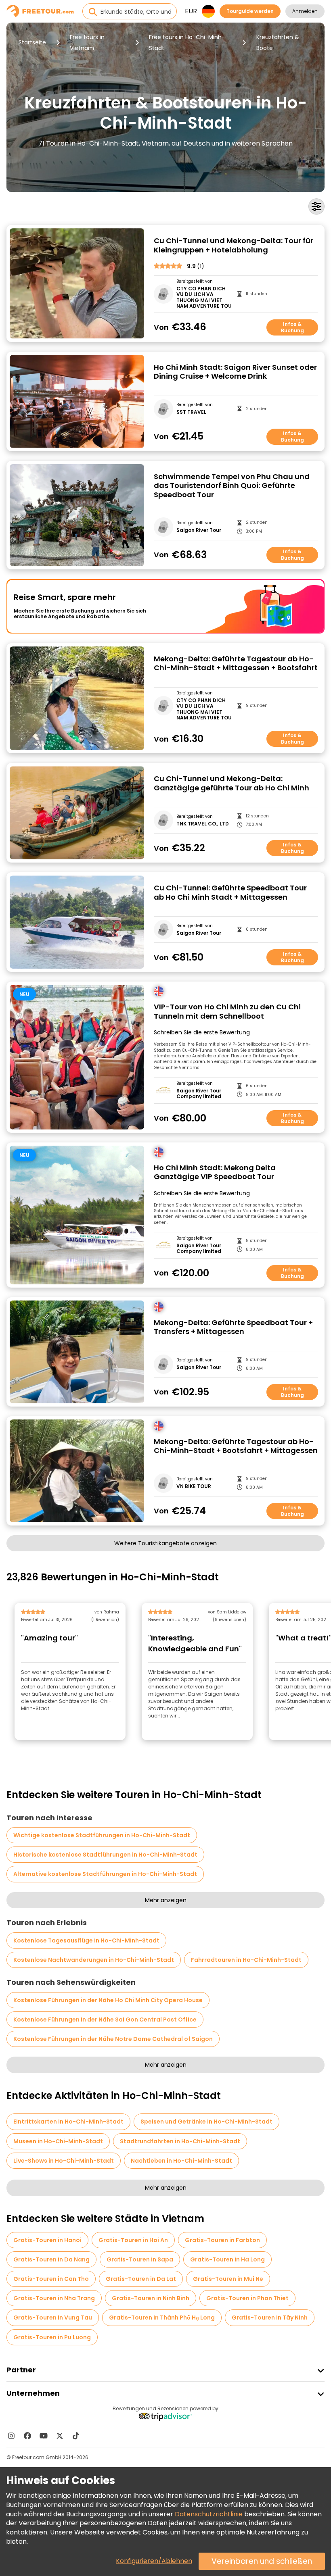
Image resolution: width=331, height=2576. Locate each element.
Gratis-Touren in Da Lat (141, 2279)
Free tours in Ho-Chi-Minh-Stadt (187, 43)
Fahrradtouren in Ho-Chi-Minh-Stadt (246, 1960)
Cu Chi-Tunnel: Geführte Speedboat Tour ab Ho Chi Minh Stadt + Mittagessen (230, 893)
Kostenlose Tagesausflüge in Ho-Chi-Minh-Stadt (86, 1940)
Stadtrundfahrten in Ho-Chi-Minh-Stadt (180, 2141)
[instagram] (11, 2436)
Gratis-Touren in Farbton (222, 2240)
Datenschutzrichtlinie (209, 2514)
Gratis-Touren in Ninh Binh (151, 2298)
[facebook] (27, 2436)
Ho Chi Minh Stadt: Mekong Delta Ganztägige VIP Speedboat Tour (215, 1172)
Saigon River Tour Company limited (199, 1094)
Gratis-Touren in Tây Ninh (270, 2318)
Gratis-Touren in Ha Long (227, 2259)
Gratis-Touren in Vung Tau (53, 2318)
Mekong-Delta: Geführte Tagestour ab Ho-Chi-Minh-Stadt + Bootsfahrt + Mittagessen (236, 1446)
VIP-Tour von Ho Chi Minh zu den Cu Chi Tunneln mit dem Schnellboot (227, 1012)
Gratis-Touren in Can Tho (51, 2279)
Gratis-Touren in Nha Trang (54, 2298)
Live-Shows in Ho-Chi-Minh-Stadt (64, 2161)
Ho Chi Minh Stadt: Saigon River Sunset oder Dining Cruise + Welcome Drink (235, 372)
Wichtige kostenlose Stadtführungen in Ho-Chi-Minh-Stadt (102, 1835)
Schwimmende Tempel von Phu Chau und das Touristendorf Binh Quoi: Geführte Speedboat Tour (232, 486)
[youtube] (44, 2436)
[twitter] (60, 2436)
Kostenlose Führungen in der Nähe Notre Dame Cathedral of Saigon (113, 2039)
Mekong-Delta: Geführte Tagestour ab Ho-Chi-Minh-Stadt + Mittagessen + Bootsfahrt (236, 664)
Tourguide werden (250, 11)
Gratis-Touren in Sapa (140, 2259)
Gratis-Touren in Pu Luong (52, 2337)
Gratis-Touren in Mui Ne (228, 2279)
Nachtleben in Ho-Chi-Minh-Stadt (181, 2161)
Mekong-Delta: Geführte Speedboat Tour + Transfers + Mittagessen (233, 1327)
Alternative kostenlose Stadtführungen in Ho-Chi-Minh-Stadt (105, 1874)
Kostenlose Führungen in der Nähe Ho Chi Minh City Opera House (108, 2000)
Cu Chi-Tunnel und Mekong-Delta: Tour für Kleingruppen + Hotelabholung (234, 245)
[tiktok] (76, 2436)
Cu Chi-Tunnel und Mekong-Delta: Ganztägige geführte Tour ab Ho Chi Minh (231, 783)
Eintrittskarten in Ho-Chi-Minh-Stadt (68, 2122)
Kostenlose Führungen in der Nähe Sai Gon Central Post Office (105, 2020)
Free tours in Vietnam (87, 43)
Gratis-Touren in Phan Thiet (247, 2298)
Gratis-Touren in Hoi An (133, 2240)
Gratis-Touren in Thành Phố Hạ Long (162, 2318)
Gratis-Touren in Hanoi (47, 2240)
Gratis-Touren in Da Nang (51, 2259)
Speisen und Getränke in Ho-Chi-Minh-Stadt (206, 2122)
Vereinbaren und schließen (262, 2561)
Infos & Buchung (292, 327)
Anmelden (305, 11)
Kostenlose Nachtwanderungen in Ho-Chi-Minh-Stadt (94, 1960)
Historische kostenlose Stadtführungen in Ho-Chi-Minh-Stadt (105, 1855)
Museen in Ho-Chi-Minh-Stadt (58, 2141)
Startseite (32, 42)
